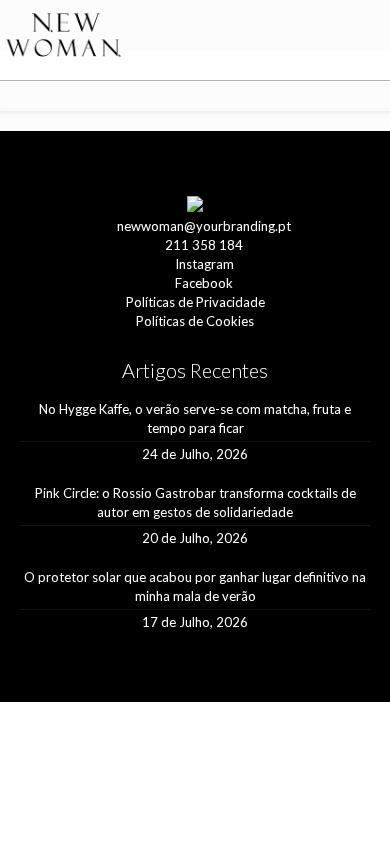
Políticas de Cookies (195, 321)
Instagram (204, 264)
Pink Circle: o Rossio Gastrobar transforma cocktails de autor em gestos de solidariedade (195, 502)
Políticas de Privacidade (195, 302)
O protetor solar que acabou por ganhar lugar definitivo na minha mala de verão (195, 586)
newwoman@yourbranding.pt (204, 226)
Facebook (204, 283)
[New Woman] (63, 35)
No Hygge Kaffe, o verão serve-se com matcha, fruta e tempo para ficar (195, 418)
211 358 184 (204, 245)
